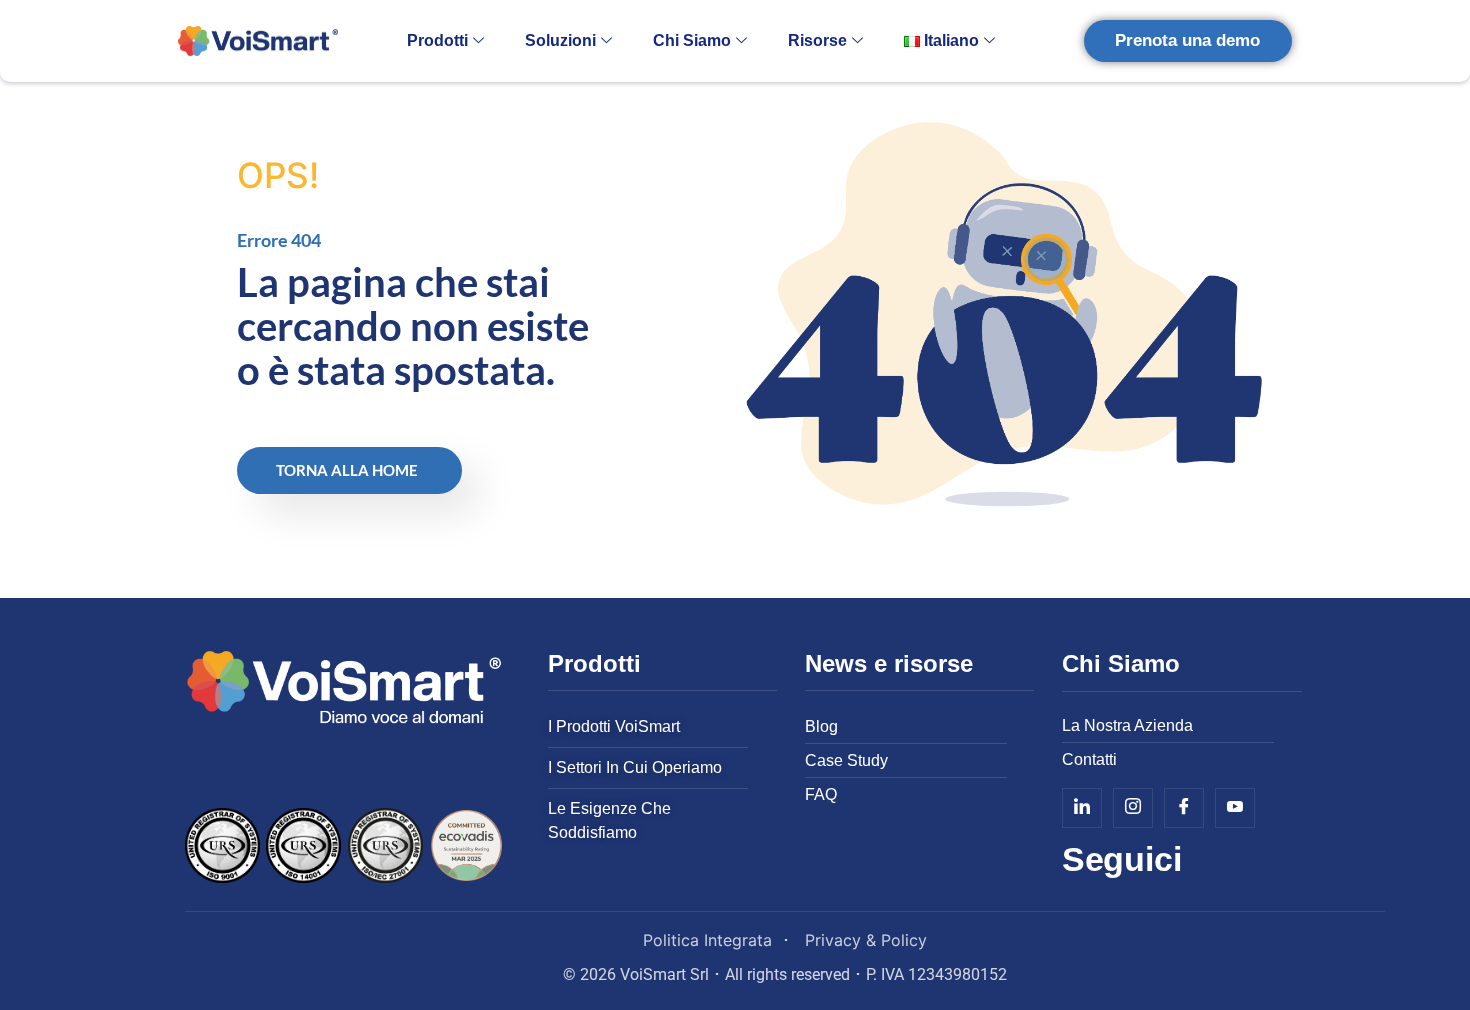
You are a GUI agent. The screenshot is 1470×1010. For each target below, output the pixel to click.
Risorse (817, 40)
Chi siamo (692, 40)
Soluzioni (560, 40)
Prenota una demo (1187, 40)
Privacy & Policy (866, 940)
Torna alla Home (347, 470)
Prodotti (437, 40)
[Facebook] (1184, 808)
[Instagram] (1133, 808)
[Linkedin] (1082, 808)
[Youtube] (1235, 808)
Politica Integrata (707, 940)
